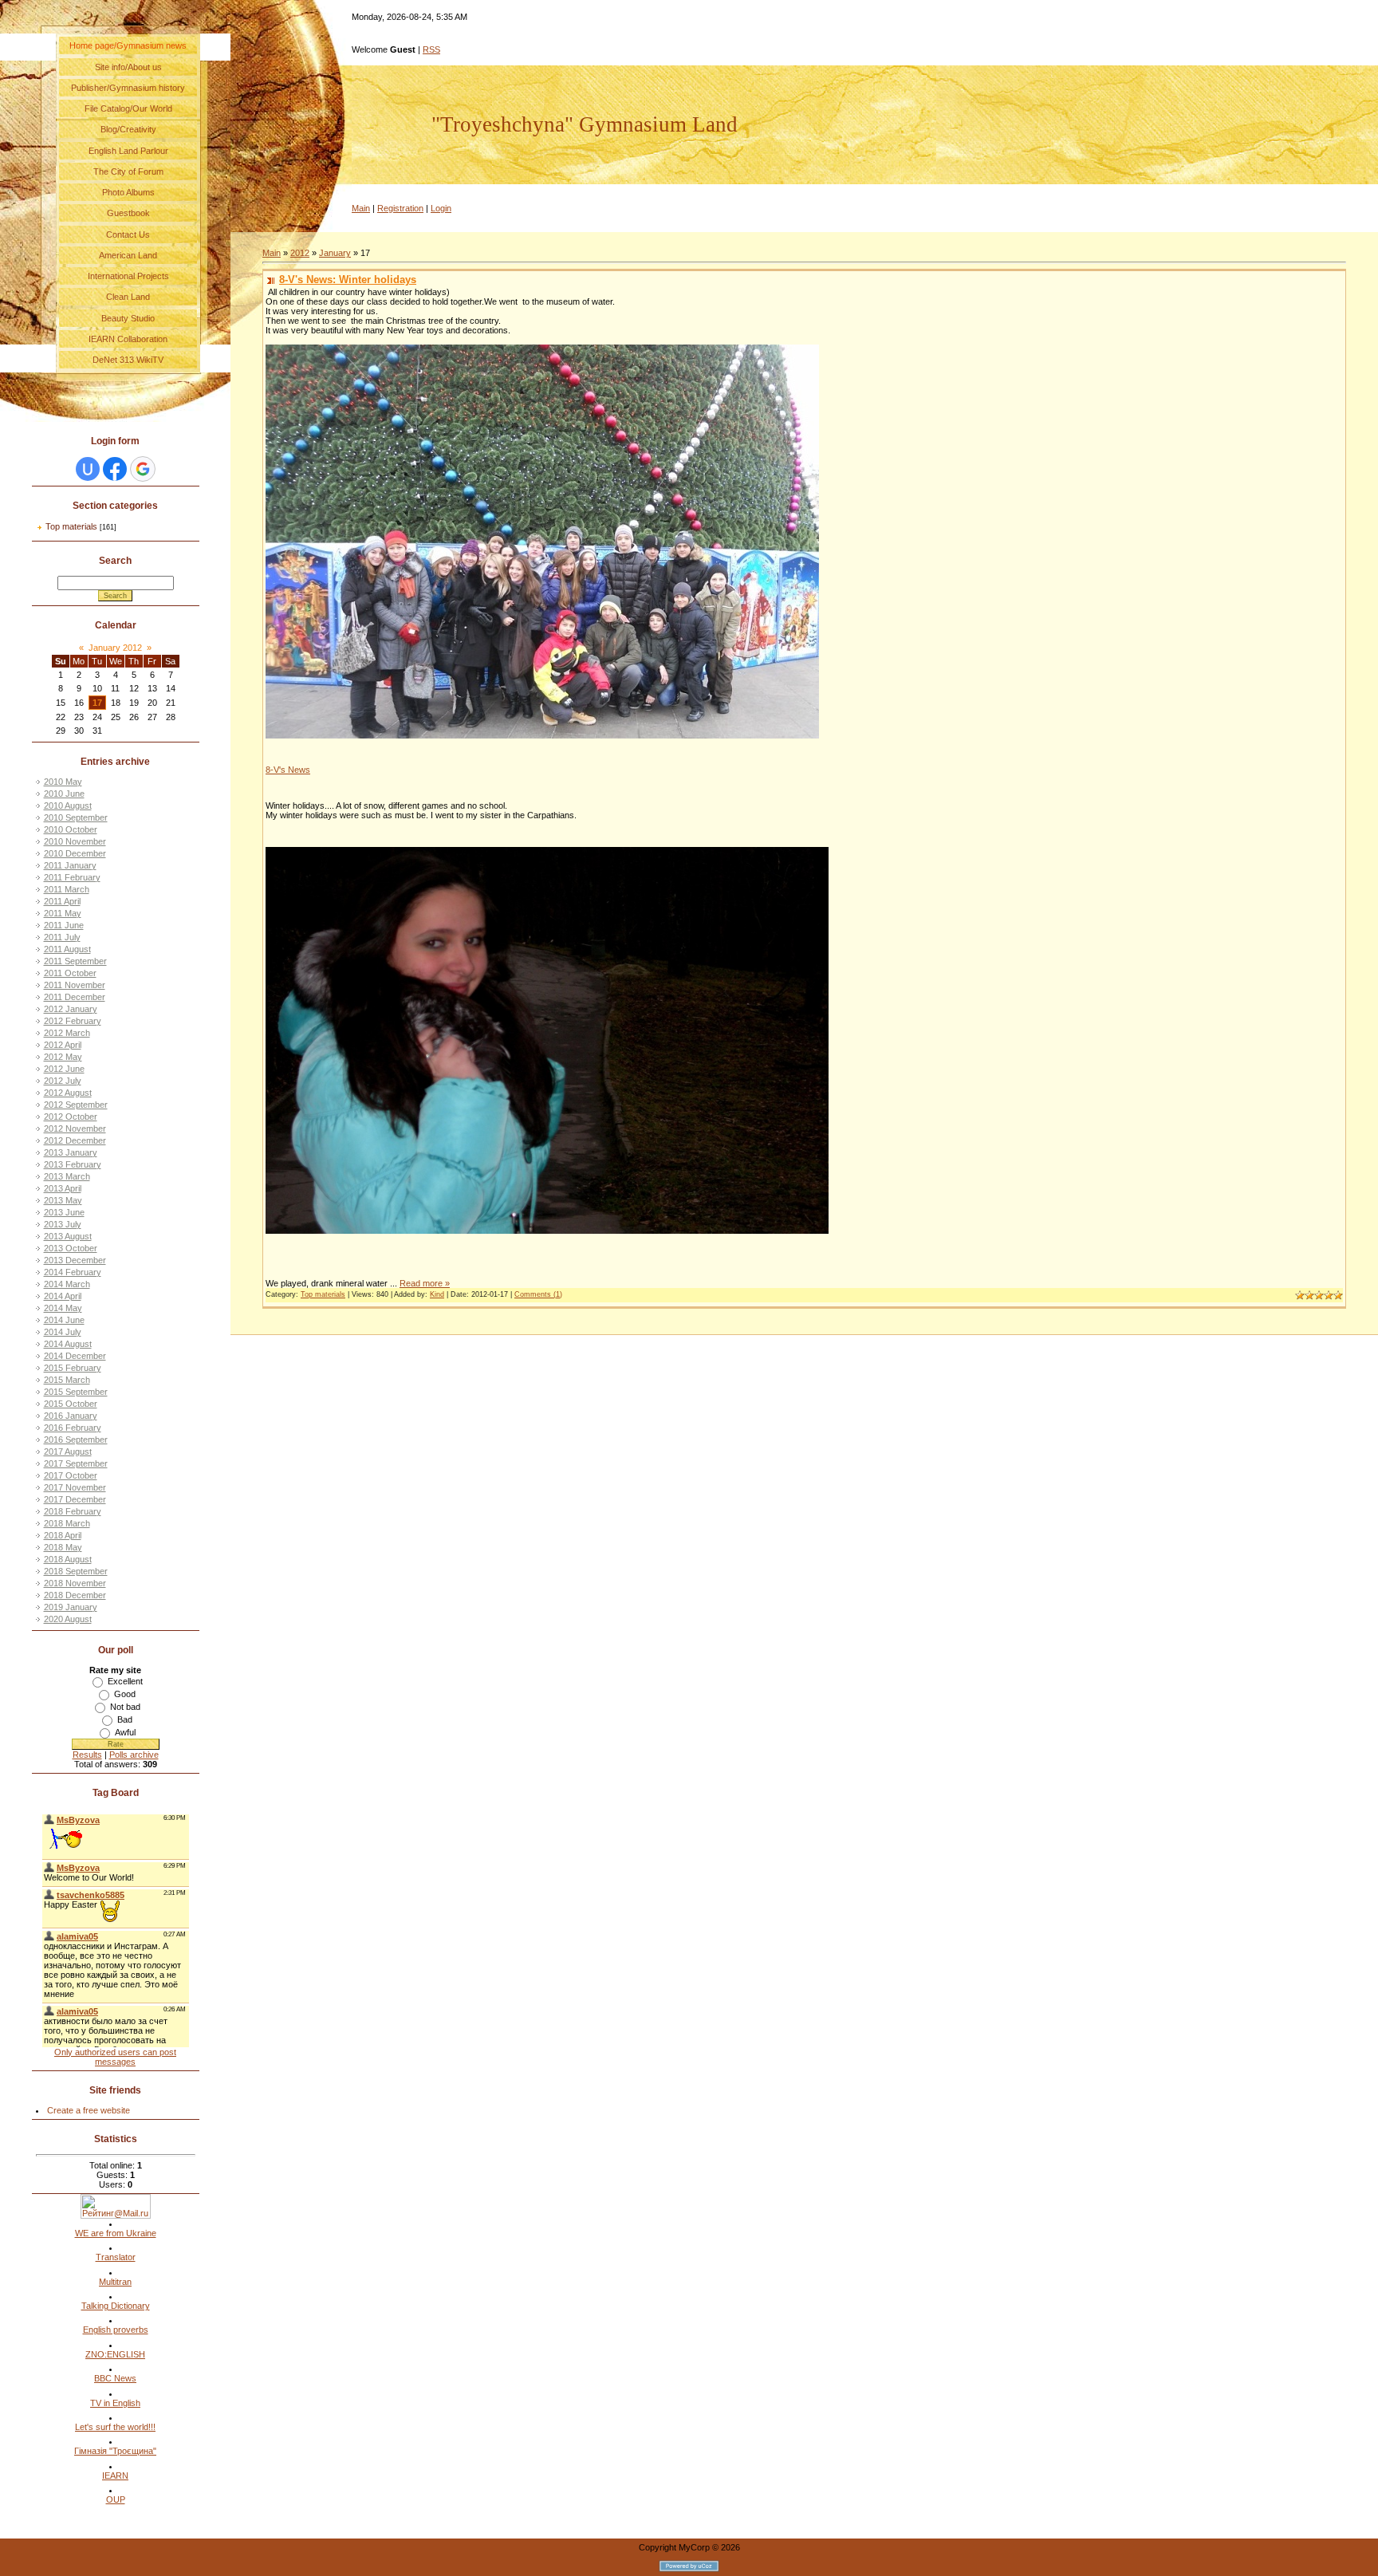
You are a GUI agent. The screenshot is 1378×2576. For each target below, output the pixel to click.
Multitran (115, 2282)
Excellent (125, 1681)
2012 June (64, 1069)
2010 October (71, 829)
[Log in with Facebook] (115, 469)
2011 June (64, 925)
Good (125, 1694)
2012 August (68, 1093)
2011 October (70, 973)
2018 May (63, 1547)
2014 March (67, 1284)
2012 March (67, 1033)
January (335, 253)
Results (87, 1755)
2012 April (63, 1045)
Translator (116, 2257)
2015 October (71, 1404)
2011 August (67, 949)
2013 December (75, 1260)
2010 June (64, 794)
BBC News (115, 2378)
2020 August (68, 1619)
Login (441, 208)
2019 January (71, 1607)
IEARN (115, 2476)
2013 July (63, 1224)
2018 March (67, 1523)
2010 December (75, 853)
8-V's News (288, 770)
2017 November (75, 1487)
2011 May (63, 913)
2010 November (75, 841)
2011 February (72, 877)
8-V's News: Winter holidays (348, 280)
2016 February (73, 1428)
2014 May (63, 1308)
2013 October (71, 1248)
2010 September (76, 817)
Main (361, 208)
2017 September (76, 1463)
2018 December (75, 1595)
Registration (400, 208)
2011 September (75, 961)
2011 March (67, 889)
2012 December (75, 1140)
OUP (116, 2499)
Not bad (125, 1707)
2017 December (75, 1499)
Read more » (425, 1283)
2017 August (68, 1451)
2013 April (63, 1188)
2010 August (68, 805)
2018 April (63, 1535)
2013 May (63, 1200)
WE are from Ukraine (116, 2233)
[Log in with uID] (88, 469)
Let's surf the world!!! (115, 2427)
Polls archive (134, 1755)
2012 (300, 253)
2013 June (64, 1212)
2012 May (63, 1057)
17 (97, 703)
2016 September (76, 1440)
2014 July (63, 1332)
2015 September (76, 1392)
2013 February (73, 1164)
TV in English (115, 2403)
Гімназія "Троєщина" (115, 2451)
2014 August (68, 1344)
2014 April (63, 1296)
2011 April (62, 901)
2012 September (76, 1105)
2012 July (63, 1081)
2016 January (71, 1416)
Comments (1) (538, 1294)
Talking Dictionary (116, 2306)
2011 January (70, 865)
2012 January (71, 1009)
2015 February (73, 1368)
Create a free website (89, 2110)
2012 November (75, 1128)
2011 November (75, 985)
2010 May (63, 782)
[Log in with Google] (143, 469)
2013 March (67, 1176)
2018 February (73, 1511)
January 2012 (115, 648)
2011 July (62, 937)
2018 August (68, 1559)
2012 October (71, 1117)
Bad (125, 1719)
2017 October (71, 1475)
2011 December (75, 997)
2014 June (64, 1320)
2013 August (68, 1236)
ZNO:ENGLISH (115, 2354)
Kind (437, 1294)
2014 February (73, 1272)
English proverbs (116, 2330)
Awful (125, 1732)
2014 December (75, 1356)
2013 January (71, 1152)
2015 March (67, 1380)
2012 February (73, 1021)
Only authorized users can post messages (115, 2057)
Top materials (71, 526)
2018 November (75, 1583)
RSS (431, 49)
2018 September (76, 1571)
